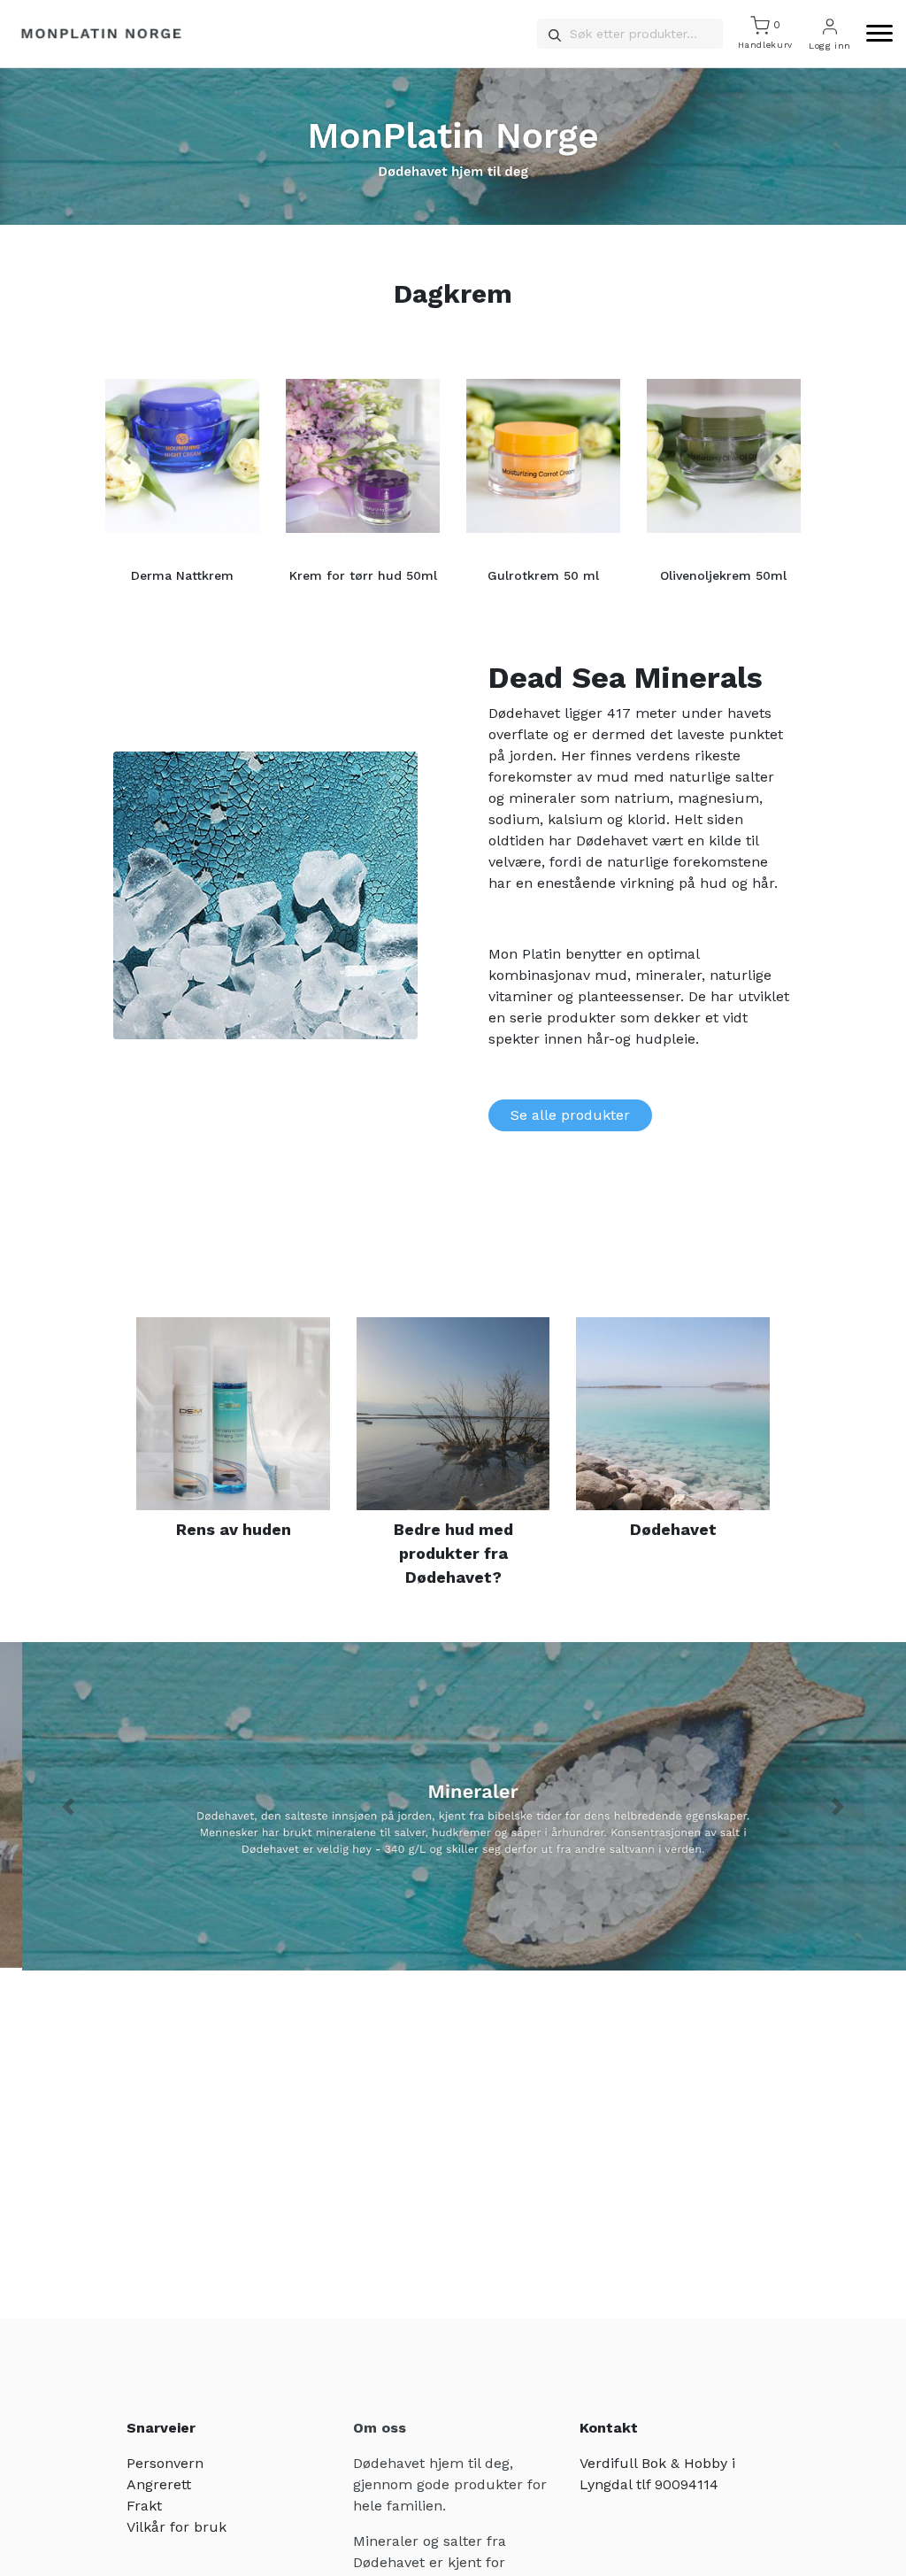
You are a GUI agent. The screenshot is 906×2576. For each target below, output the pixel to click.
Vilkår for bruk (177, 2527)
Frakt (144, 2506)
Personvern (165, 2463)
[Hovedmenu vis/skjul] (872, 34)
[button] (127, 459)
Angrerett (159, 2484)
